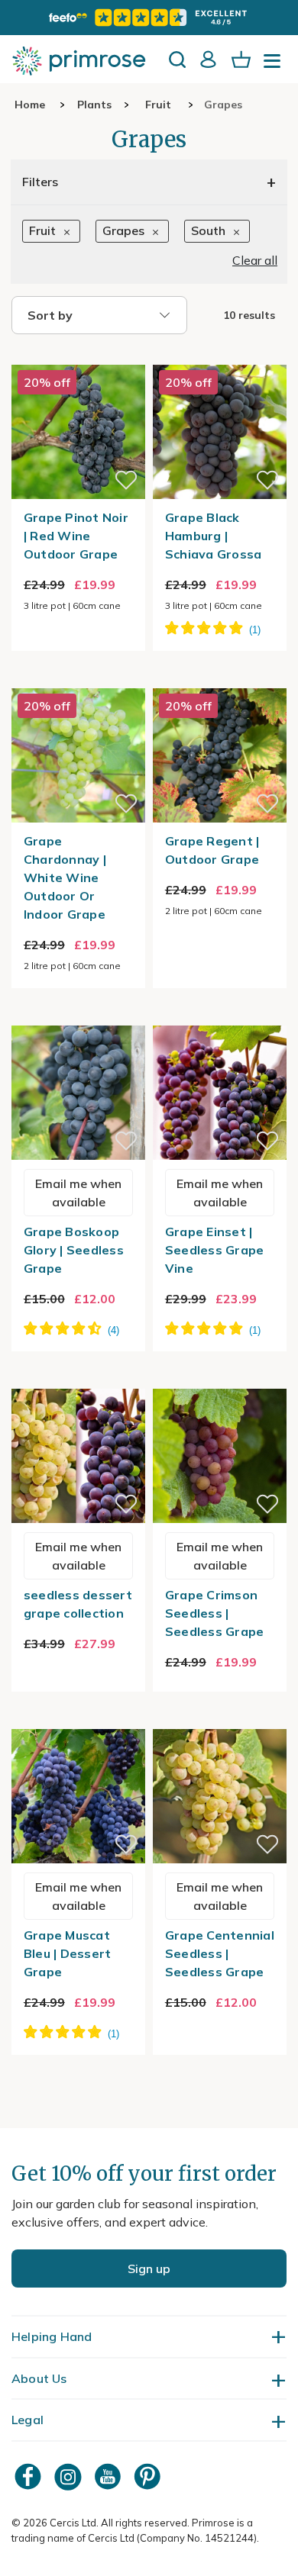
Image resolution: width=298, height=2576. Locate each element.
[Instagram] (70, 2476)
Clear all (255, 260)
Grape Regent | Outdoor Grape (212, 850)
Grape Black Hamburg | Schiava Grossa (214, 536)
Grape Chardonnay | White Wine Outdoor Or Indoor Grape (65, 877)
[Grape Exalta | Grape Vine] (78, 1720)
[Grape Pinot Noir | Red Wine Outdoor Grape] (78, 356)
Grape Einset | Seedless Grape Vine (215, 1250)
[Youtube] (109, 2476)
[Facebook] (30, 2476)
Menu (275, 66)
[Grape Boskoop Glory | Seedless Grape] (78, 1016)
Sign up (149, 2268)
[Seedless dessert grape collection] (78, 1380)
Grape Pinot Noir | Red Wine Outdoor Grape (76, 536)
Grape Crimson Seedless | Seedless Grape (215, 1613)
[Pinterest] (149, 2476)
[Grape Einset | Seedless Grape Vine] (220, 1016)
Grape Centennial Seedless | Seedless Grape (220, 1953)
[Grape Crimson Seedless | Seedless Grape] (220, 1380)
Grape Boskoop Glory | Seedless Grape (74, 1250)
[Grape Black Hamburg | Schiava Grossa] (220, 356)
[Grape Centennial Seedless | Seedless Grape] (220, 1720)
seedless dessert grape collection (78, 1604)
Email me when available (78, 1193)
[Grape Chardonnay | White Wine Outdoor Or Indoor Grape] (78, 679)
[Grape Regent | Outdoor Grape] (220, 679)
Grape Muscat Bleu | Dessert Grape (68, 1953)
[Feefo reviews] (149, 18)
